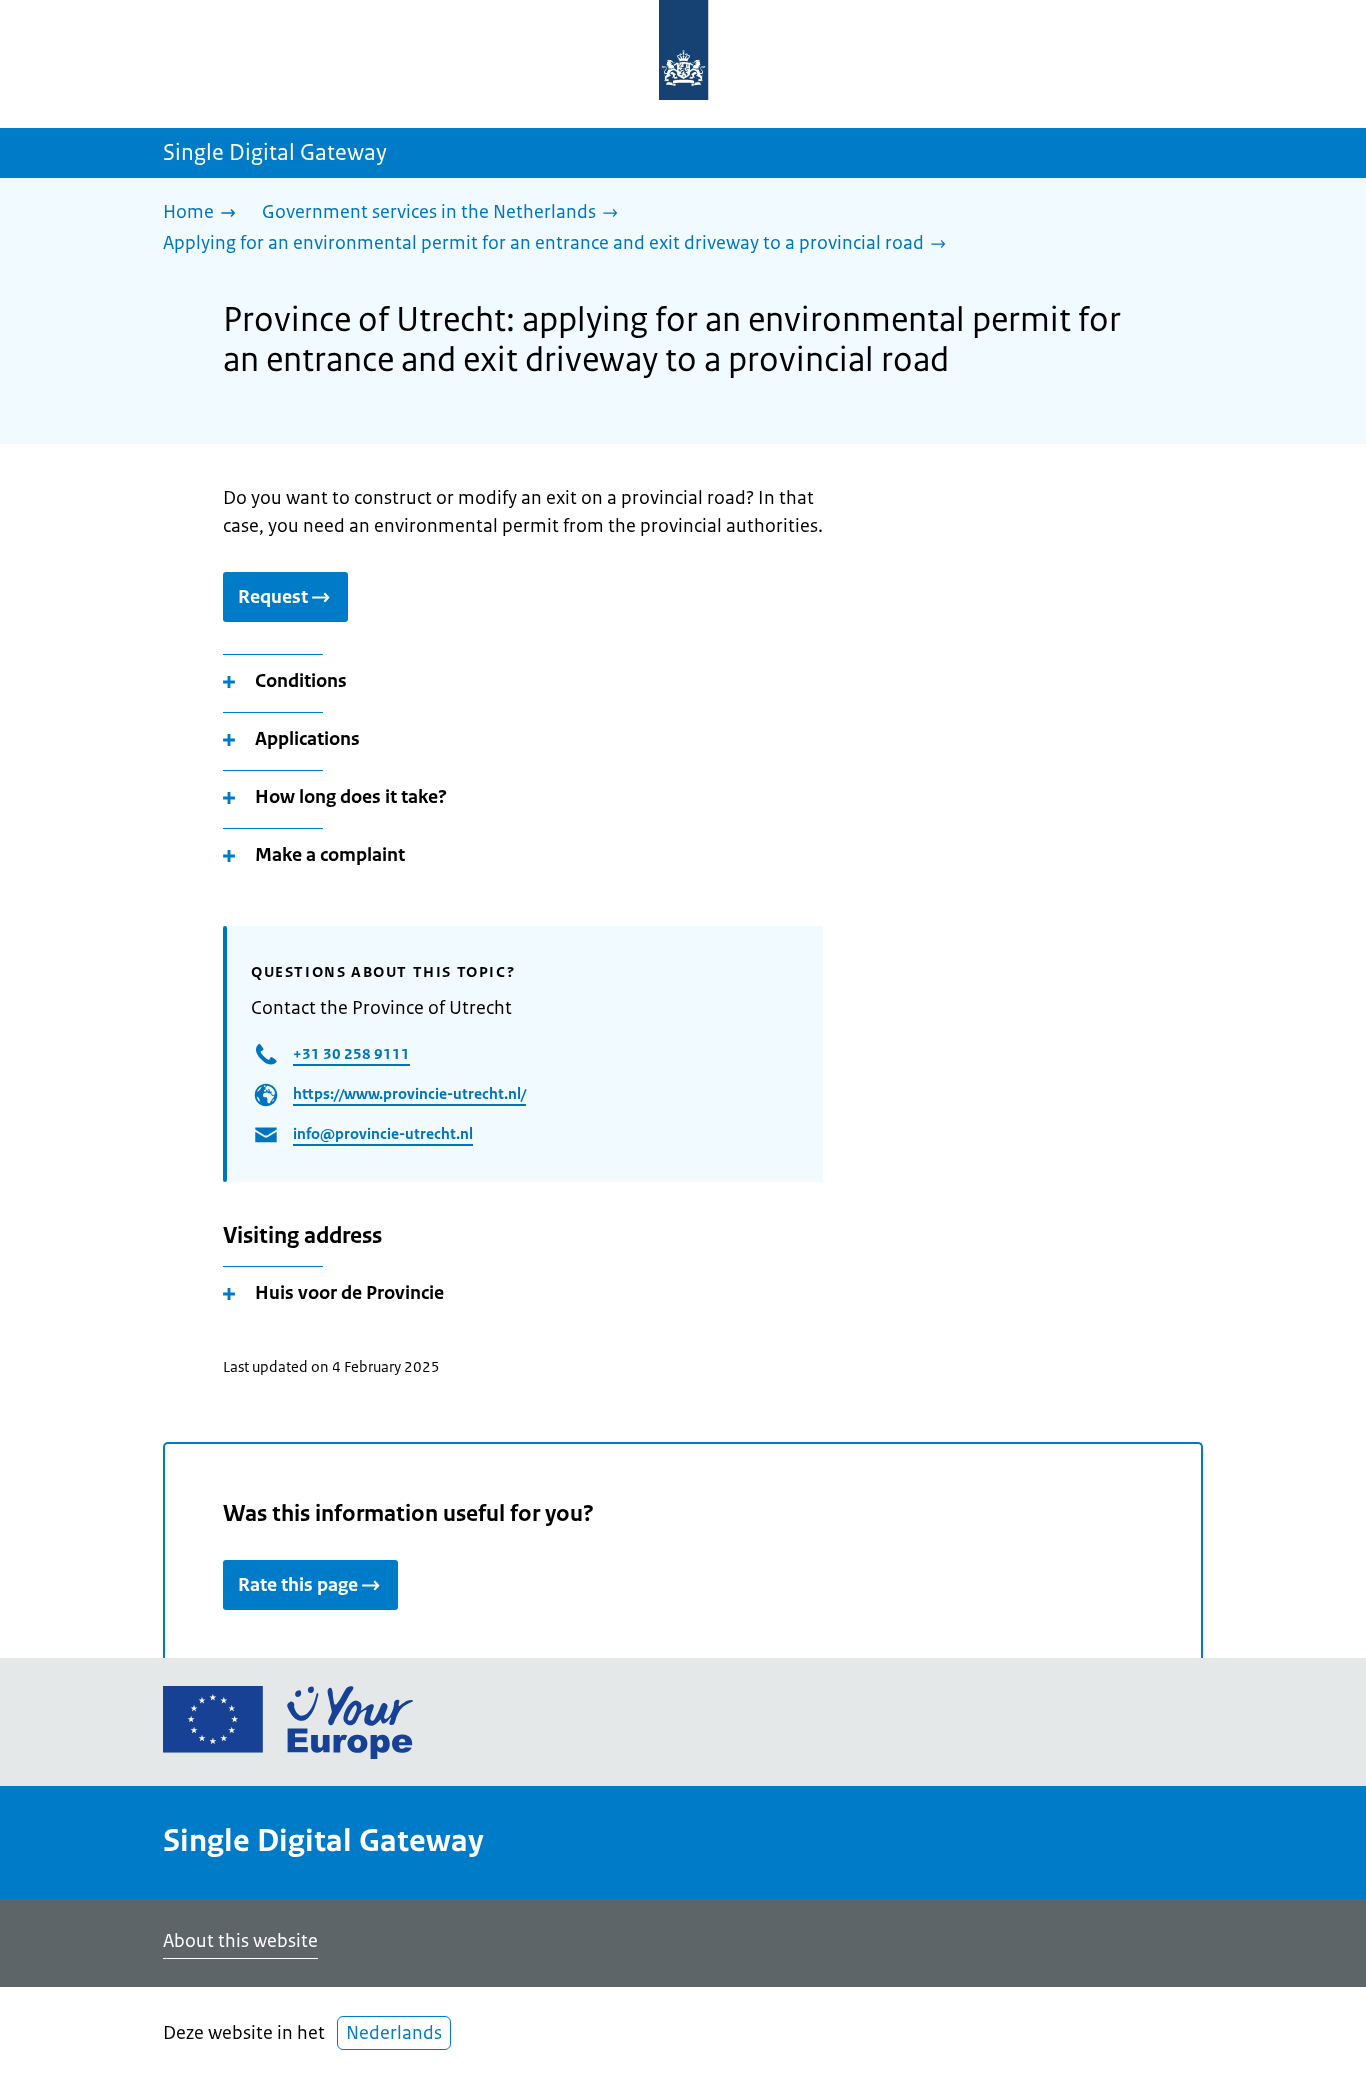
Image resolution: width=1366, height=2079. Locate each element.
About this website (240, 1941)
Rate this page (298, 1585)
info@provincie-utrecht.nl (383, 1133)
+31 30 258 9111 (351, 1053)
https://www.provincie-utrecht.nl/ (409, 1093)
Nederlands (394, 2033)
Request (273, 597)
